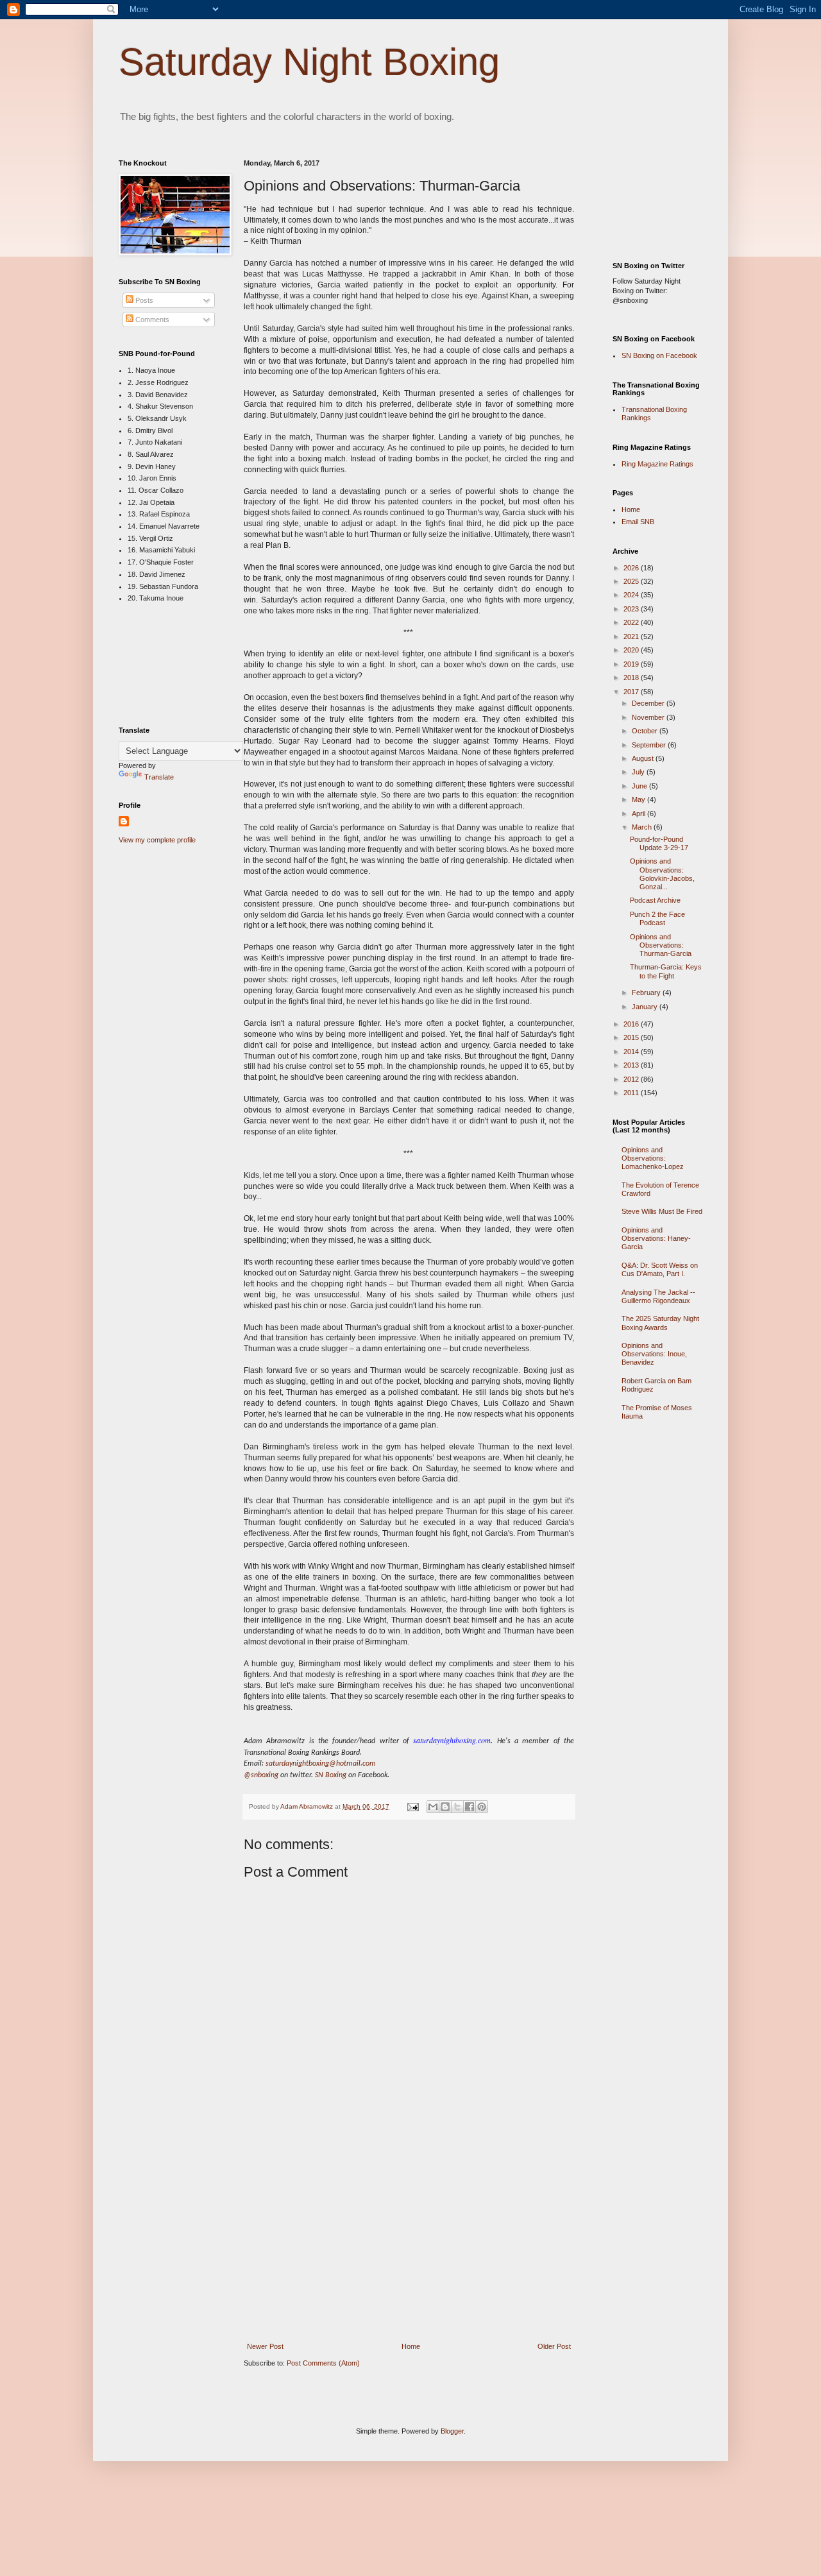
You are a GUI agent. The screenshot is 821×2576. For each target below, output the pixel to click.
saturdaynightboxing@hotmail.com (321, 1764)
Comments (151, 320)
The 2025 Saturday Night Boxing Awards (660, 1323)
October (646, 731)
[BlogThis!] (445, 1807)
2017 (632, 692)
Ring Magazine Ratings (657, 464)
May (639, 799)
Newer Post (265, 2346)
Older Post (554, 2346)
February (647, 993)
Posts (143, 300)
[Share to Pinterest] (482, 1807)
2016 (632, 1024)
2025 (632, 581)
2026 (632, 568)
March (643, 827)
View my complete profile (157, 840)
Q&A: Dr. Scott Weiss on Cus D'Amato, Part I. (660, 1269)
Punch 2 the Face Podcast (657, 918)
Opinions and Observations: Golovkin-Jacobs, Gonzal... (662, 874)
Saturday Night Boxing (309, 62)
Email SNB (638, 522)
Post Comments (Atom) (323, 2363)
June (640, 786)
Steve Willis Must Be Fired (662, 1211)
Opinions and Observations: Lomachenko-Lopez (653, 1158)
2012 (632, 1079)
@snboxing (261, 1775)
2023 (632, 609)
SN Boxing (331, 1775)
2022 (632, 622)
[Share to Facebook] (470, 1807)
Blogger (452, 2431)
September (650, 745)
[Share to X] (457, 1807)
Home (411, 2346)
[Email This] (433, 1807)
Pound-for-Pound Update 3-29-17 (659, 843)
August (644, 758)
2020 (632, 650)
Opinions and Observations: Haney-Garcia (656, 1238)
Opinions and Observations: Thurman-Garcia (661, 945)
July (639, 772)
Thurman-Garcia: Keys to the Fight (666, 971)
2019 (632, 664)
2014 (632, 1052)
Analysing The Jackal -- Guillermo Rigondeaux (658, 1296)
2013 (632, 1065)
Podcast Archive (655, 900)
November (649, 717)
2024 (632, 595)
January (646, 1007)
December (649, 703)
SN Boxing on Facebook (659, 355)
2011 (632, 1093)
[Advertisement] (409, 2248)
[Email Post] (412, 1806)
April (639, 814)
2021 (632, 636)
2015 (632, 1037)
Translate (159, 777)
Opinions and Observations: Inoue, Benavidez (654, 1354)
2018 (632, 678)
